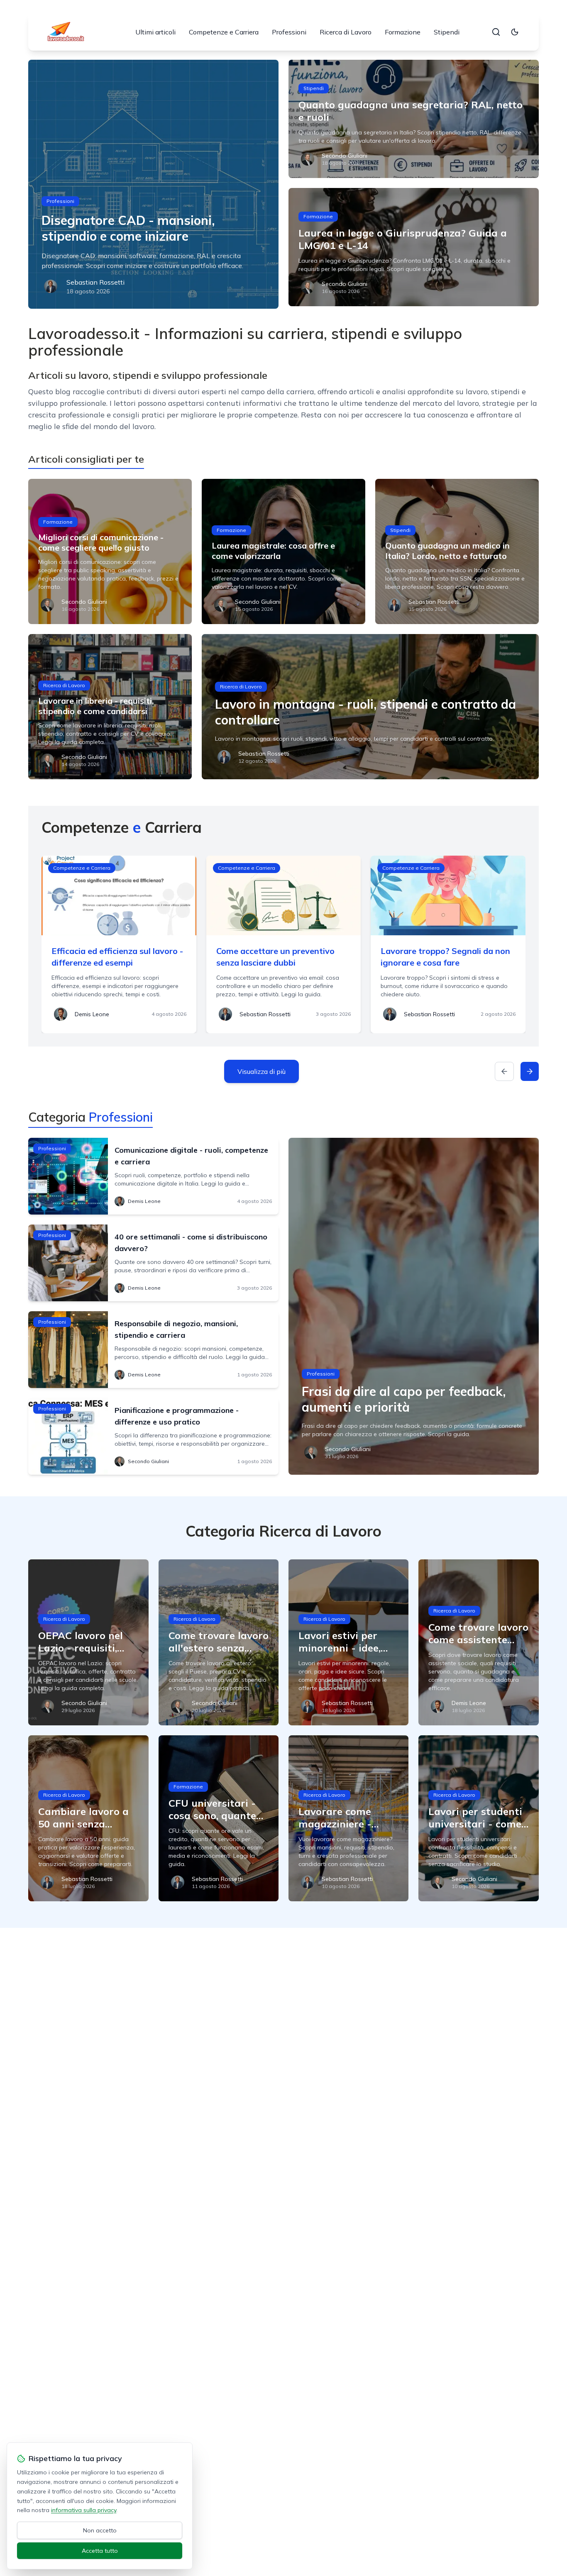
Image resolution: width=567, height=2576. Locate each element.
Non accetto (100, 2530)
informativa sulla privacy (84, 2510)
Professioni (289, 32)
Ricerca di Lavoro (346, 32)
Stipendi (447, 32)
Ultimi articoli (155, 32)
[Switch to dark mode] (515, 32)
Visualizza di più (262, 1071)
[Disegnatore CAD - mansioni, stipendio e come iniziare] (153, 184)
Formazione (403, 32)
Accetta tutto (100, 2551)
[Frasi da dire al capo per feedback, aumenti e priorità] (414, 1306)
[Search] (496, 32)
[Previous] (504, 1071)
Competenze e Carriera (224, 32)
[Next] (530, 1071)
